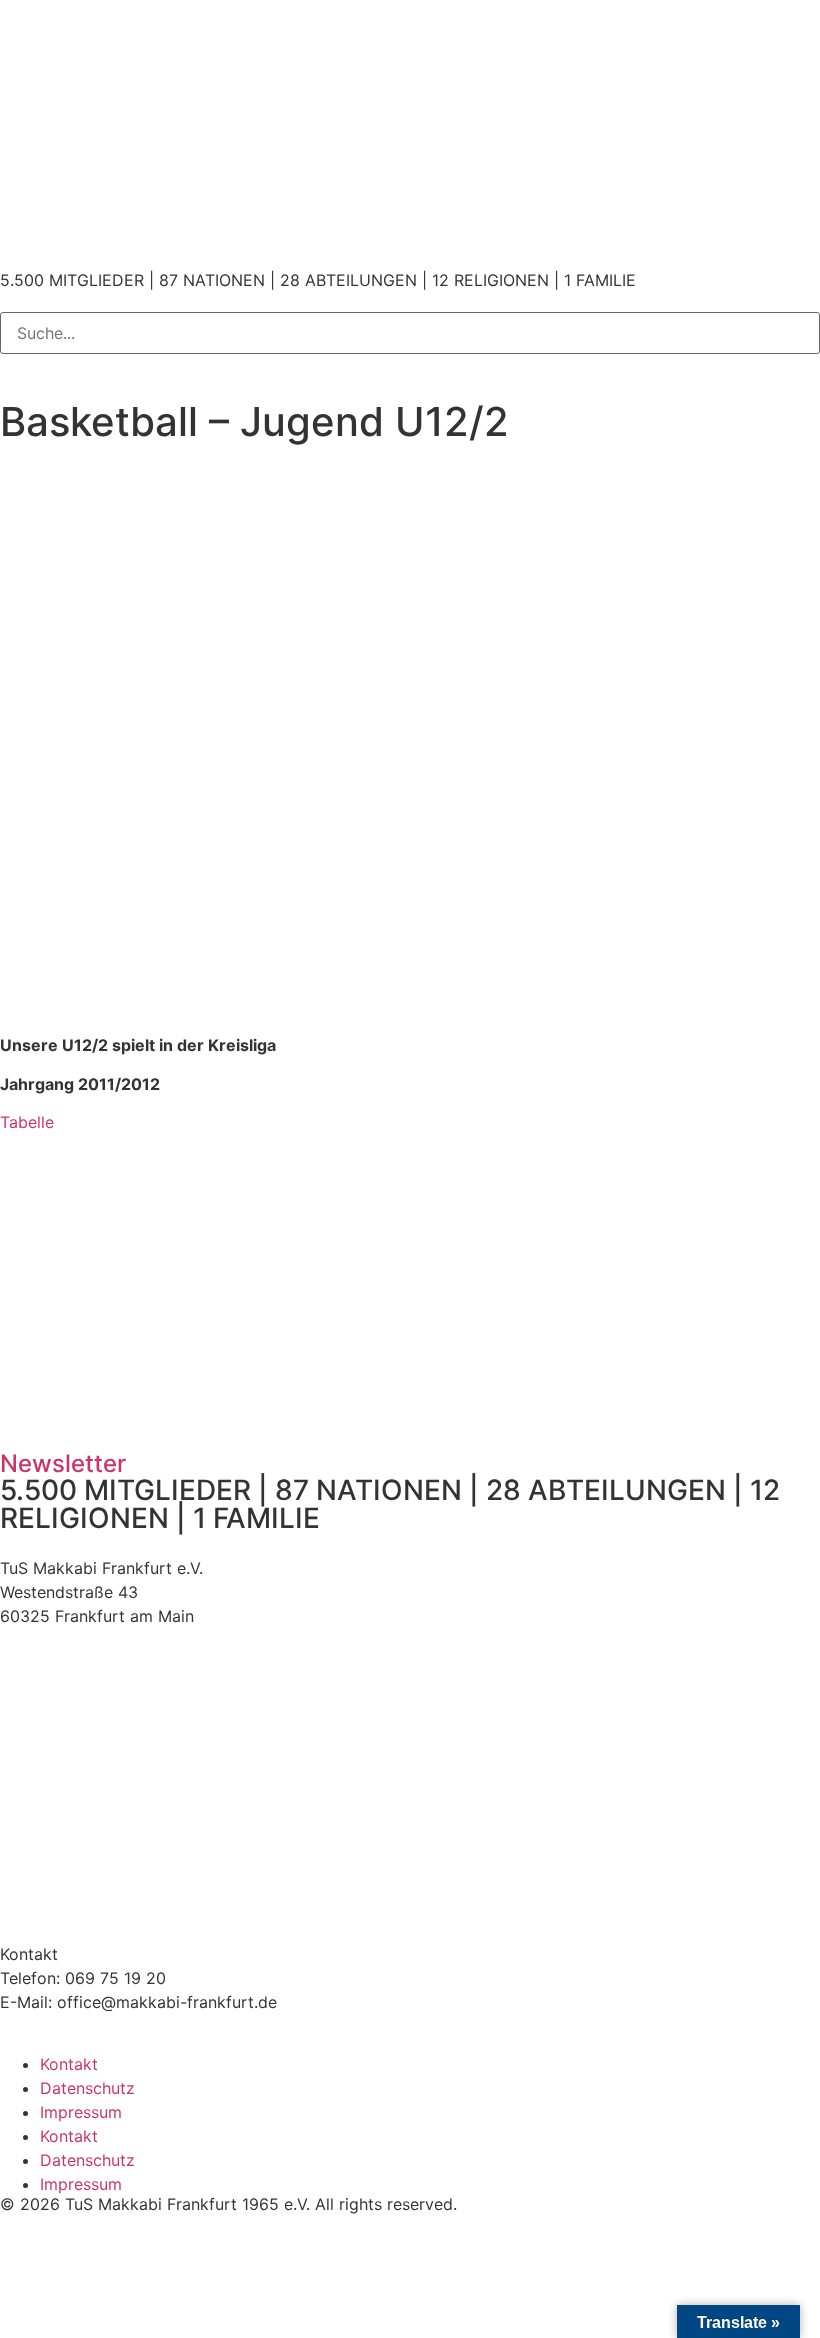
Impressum (81, 2112)
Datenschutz (87, 2088)
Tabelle (27, 1122)
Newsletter (63, 1463)
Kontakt (69, 2064)
